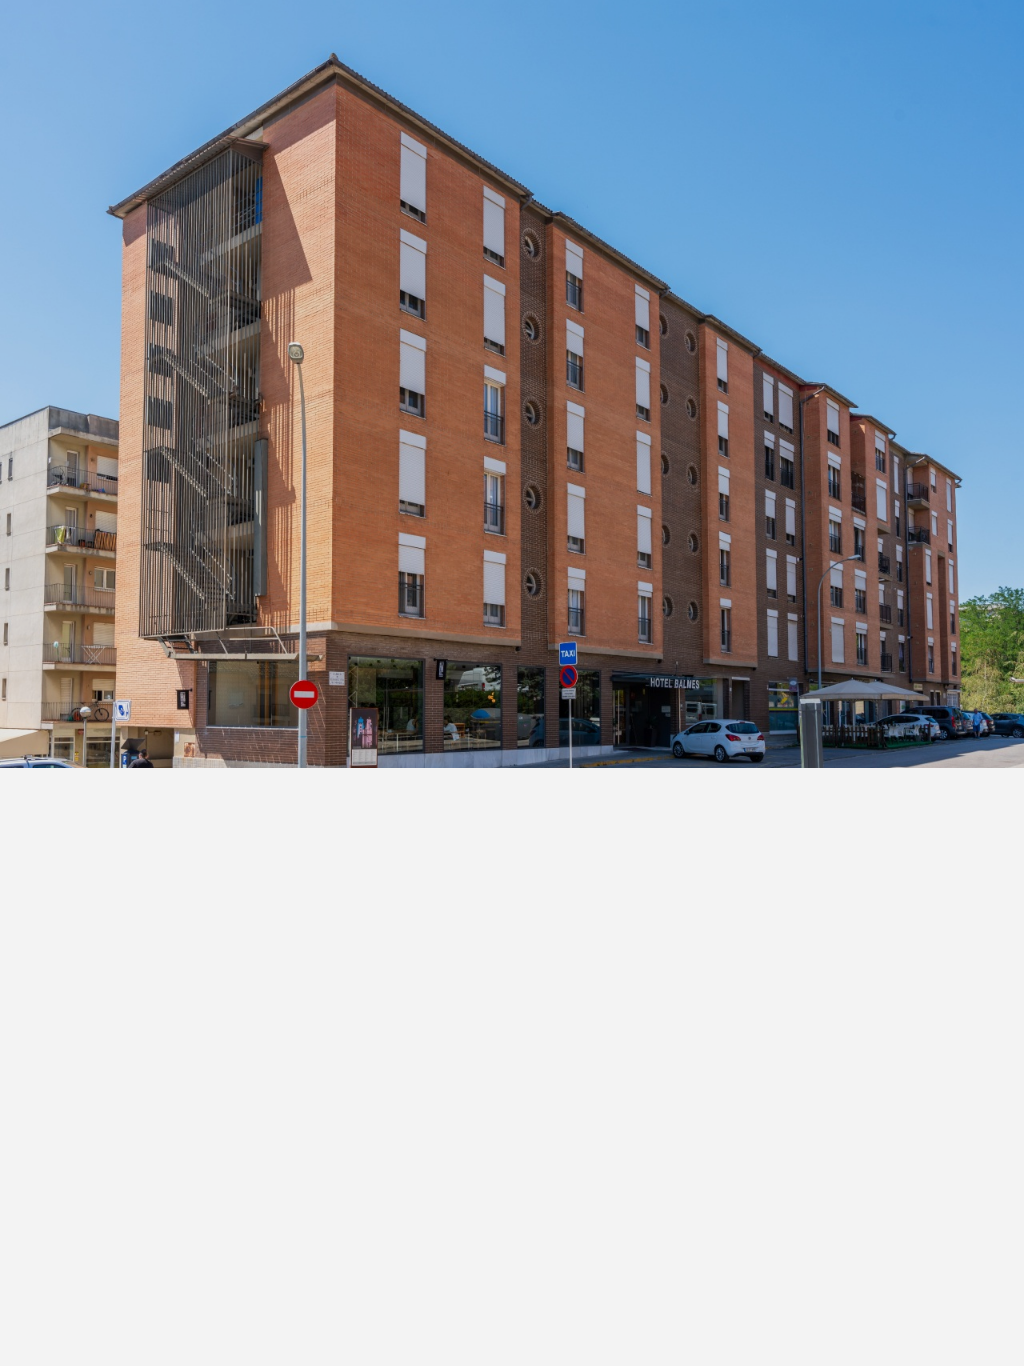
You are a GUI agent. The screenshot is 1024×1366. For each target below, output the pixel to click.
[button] (773, 39)
